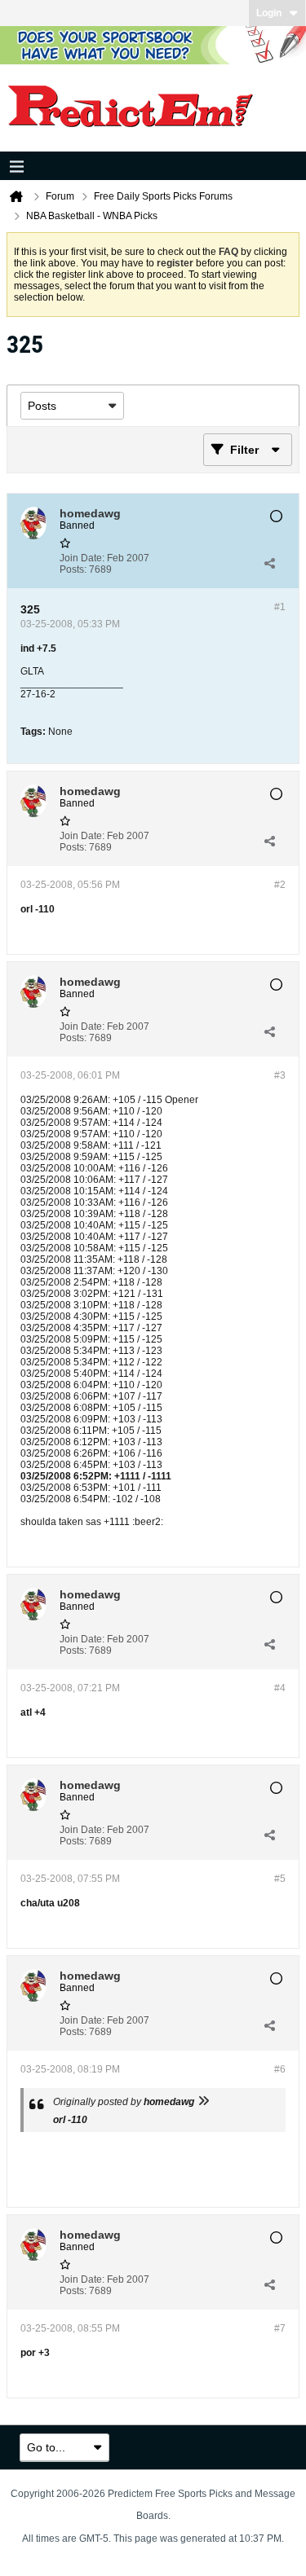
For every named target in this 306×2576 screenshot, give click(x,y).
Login (269, 13)
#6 (280, 2069)
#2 (280, 885)
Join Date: (82, 558)
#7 (280, 2328)
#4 (280, 1688)
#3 (280, 1075)
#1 (280, 607)
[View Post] (203, 2102)
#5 (280, 1879)
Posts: (73, 569)
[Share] (269, 564)
